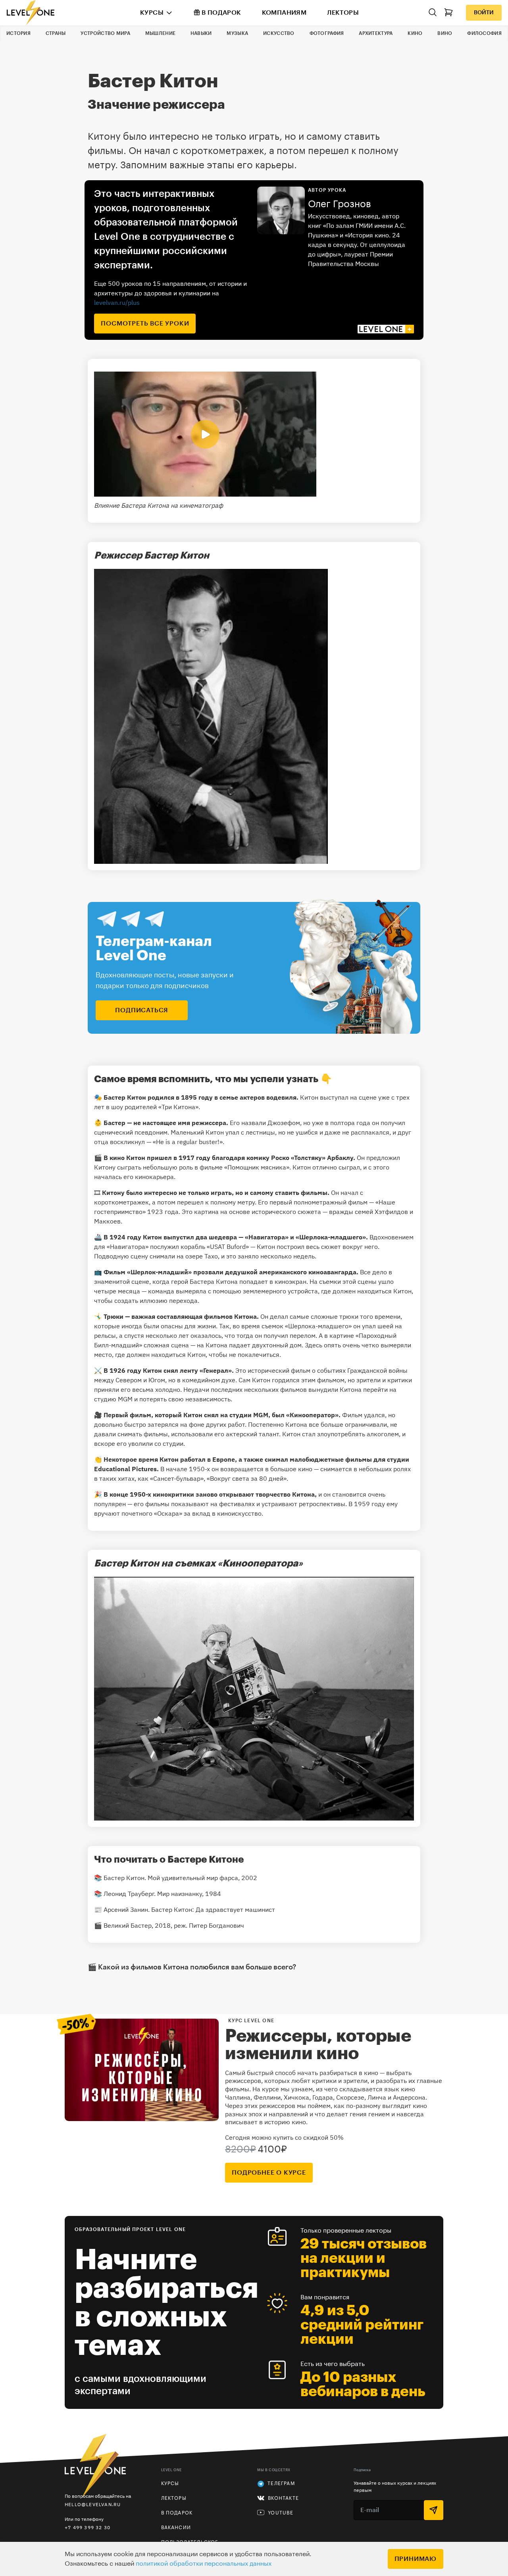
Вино (445, 33)
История (18, 33)
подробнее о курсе (269, 2173)
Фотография (327, 33)
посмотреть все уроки (145, 324)
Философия (484, 33)
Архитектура (376, 33)
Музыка (237, 33)
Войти (484, 13)
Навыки (201, 33)
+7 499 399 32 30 (88, 2527)
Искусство (279, 33)
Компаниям (284, 13)
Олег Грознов (340, 204)
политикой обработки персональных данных (204, 2564)
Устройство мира (105, 33)
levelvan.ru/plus (117, 302)
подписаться (142, 1010)
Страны (56, 33)
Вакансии (176, 2528)
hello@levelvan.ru (93, 2504)
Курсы (152, 13)
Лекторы (343, 13)
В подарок (221, 13)
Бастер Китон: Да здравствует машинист (213, 1909)
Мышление (160, 33)
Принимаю (416, 2559)
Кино (415, 33)
